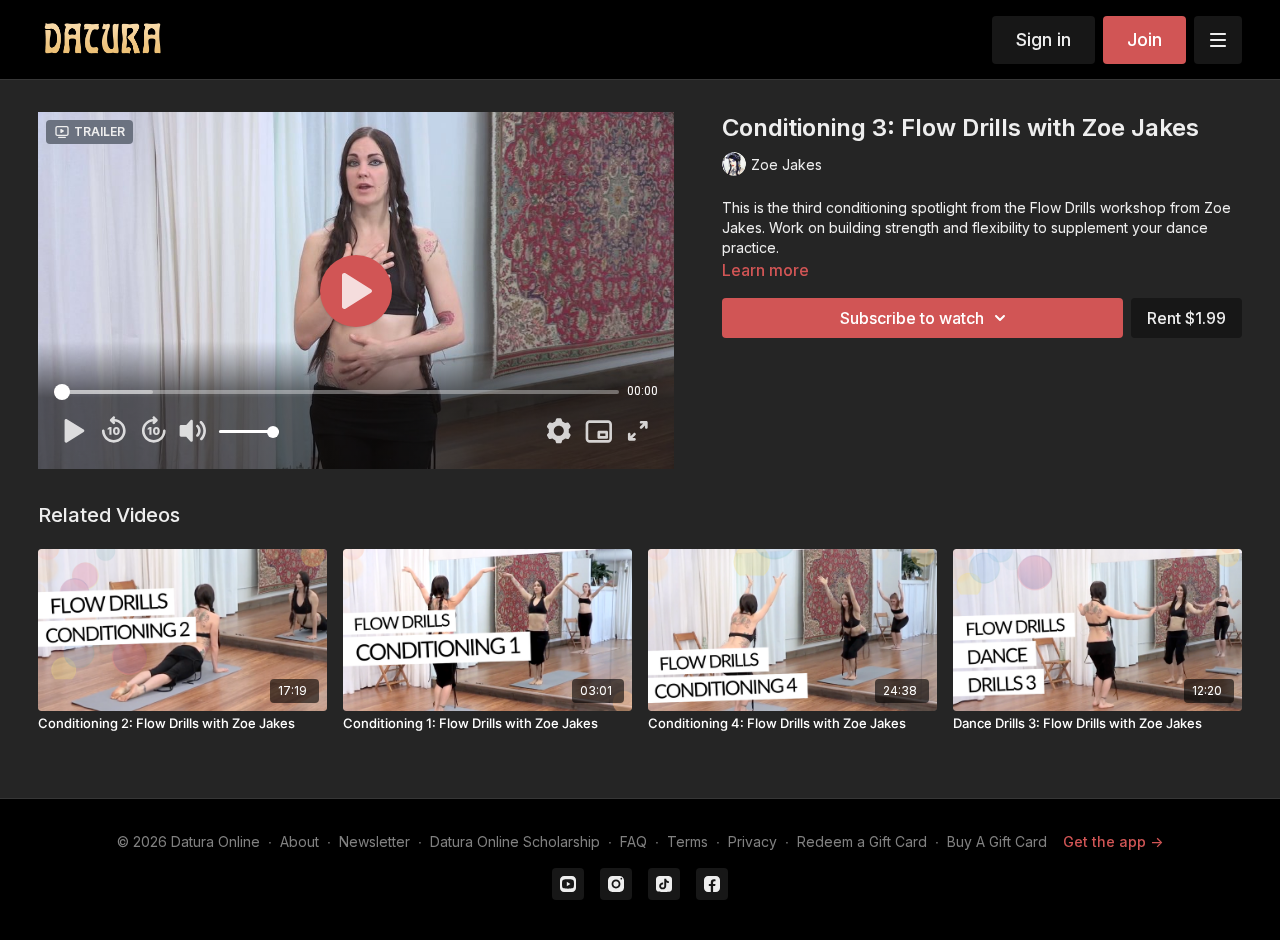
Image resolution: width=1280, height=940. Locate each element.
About (299, 841)
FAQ (633, 841)
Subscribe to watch (912, 318)
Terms (687, 841)
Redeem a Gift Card (862, 841)
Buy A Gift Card (997, 841)
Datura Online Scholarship (515, 841)
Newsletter (374, 841)
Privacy (752, 841)
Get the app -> (1113, 841)
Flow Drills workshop (1098, 207)
